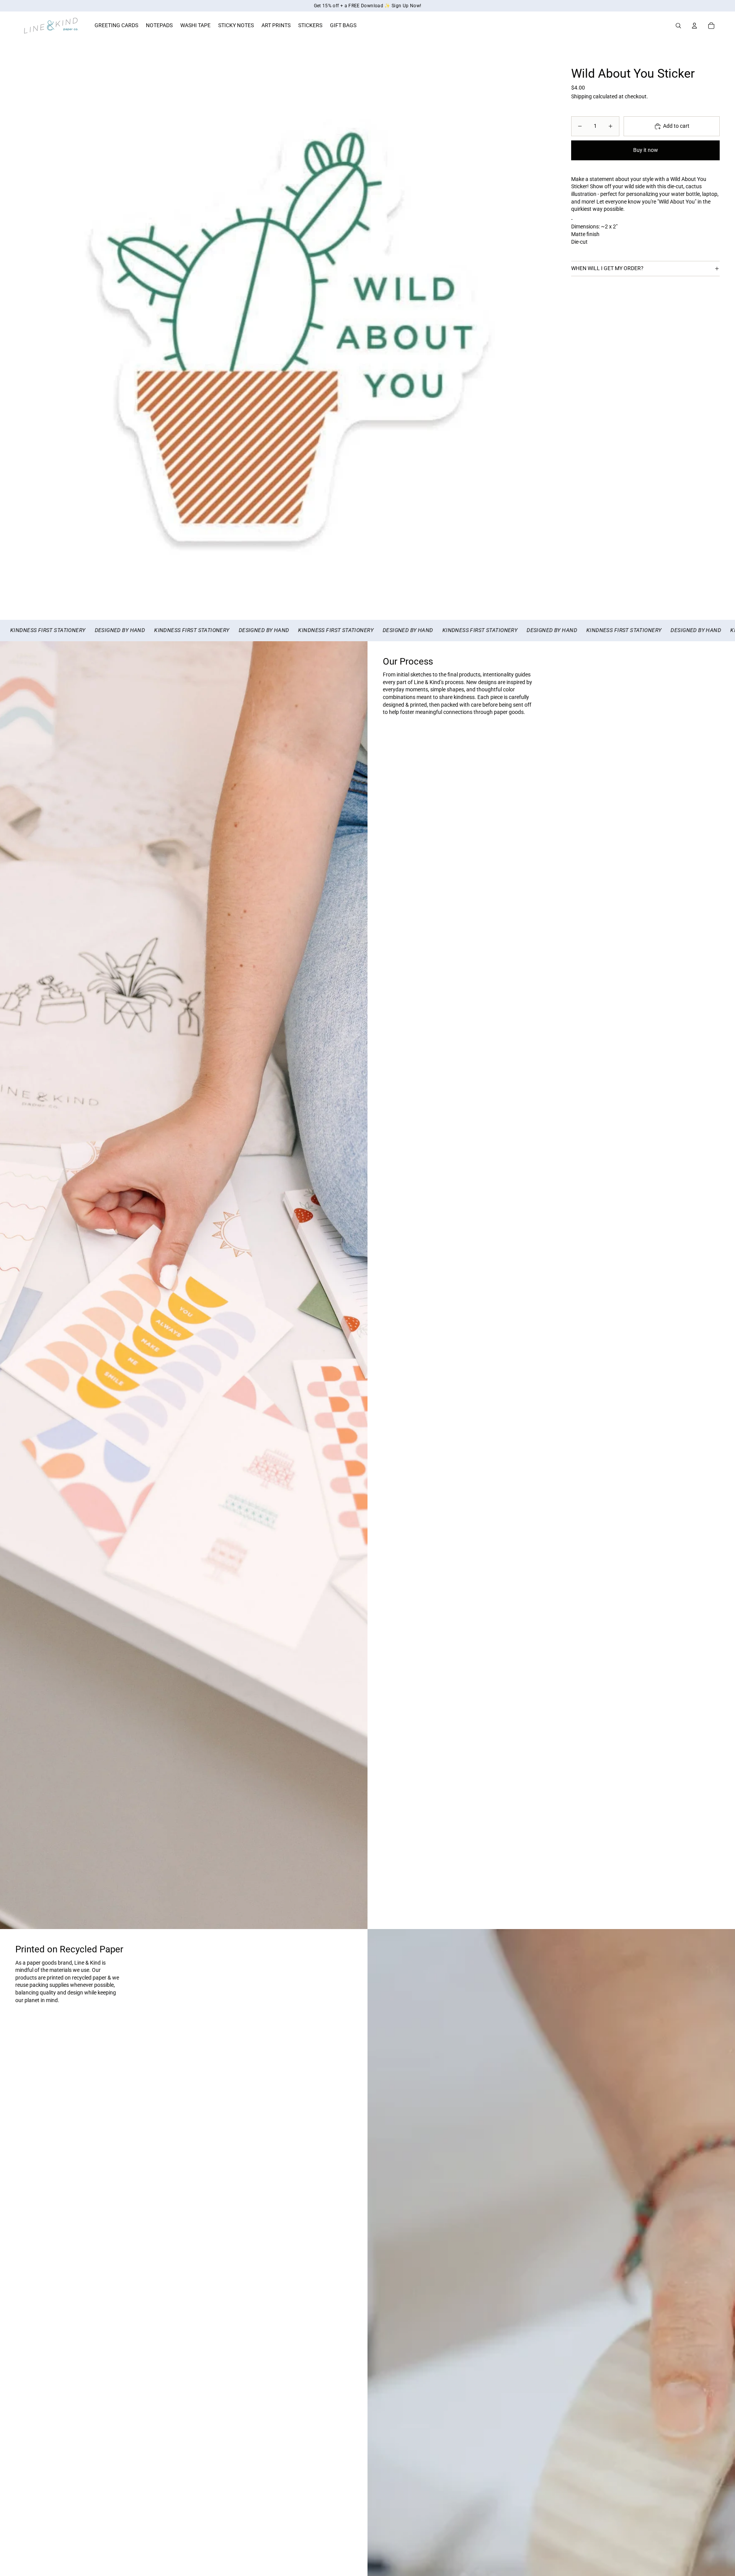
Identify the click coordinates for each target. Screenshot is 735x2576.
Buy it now (646, 150)
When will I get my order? (607, 269)
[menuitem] (116, 26)
